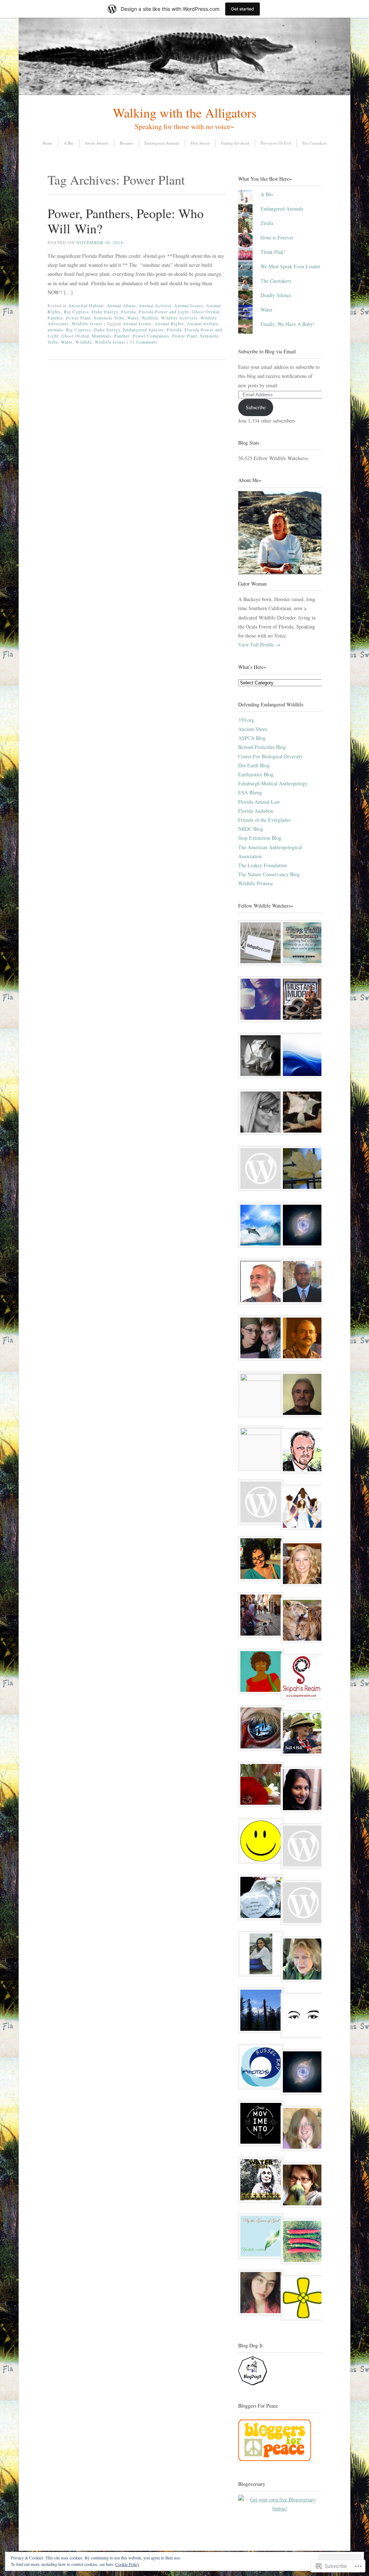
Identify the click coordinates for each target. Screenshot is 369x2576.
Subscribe (256, 407)
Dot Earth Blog (254, 765)
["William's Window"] (301, 1396)
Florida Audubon (256, 811)
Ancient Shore (253, 729)
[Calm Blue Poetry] (301, 1057)
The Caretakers (314, 143)
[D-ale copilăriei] (301, 1170)
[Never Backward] (301, 944)
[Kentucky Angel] (301, 1847)
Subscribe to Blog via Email (267, 351)
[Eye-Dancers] (301, 1509)
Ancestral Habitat (86, 305)
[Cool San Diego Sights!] (259, 1842)
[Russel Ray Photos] (259, 2068)
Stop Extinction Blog (260, 838)
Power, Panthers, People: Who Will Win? (126, 221)
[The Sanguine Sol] (259, 1503)
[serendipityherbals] (259, 2012)
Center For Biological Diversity (270, 756)
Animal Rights (169, 323)
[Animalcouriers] (259, 1448)
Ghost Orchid (206, 312)
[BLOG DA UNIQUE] (259, 1113)
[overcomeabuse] (301, 1565)
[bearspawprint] (259, 2181)
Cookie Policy (127, 2564)
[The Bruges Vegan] (301, 2243)
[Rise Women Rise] (259, 1786)
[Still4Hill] (301, 1735)
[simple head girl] (259, 1955)
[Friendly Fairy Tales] (301, 2130)
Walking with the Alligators (185, 113)
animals (55, 330)
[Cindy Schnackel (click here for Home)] (301, 2186)
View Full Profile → (259, 645)
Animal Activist (155, 305)
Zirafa (267, 223)
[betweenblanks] (259, 1560)
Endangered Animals (162, 143)
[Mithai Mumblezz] (259, 2294)
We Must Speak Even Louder (290, 266)
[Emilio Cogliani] (301, 1452)
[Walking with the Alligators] (184, 93)
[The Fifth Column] (259, 1673)
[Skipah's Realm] (301, 1678)
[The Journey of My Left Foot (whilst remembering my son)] (259, 1899)
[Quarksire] (301, 1113)
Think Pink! (273, 252)
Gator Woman (252, 584)
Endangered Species (144, 330)
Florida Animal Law (259, 802)
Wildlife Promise (256, 883)
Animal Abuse (121, 305)
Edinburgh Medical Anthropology (273, 783)
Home (48, 143)
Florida (128, 312)
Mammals (102, 336)
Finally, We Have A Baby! (288, 324)
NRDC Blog (251, 829)
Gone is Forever (277, 237)
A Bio (69, 143)
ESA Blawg (250, 792)
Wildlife (150, 318)
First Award (200, 143)
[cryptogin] (259, 1170)
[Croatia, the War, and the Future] (301, 1960)
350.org (246, 720)
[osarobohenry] (301, 1283)
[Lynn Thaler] (301, 1000)
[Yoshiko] (259, 2238)
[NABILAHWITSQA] (301, 2017)
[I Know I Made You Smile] (259, 1283)
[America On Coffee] (259, 1394)
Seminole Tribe (109, 318)
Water (133, 318)
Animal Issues (189, 305)
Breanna (126, 143)
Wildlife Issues (87, 323)
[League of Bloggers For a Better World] (301, 1227)
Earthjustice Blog (256, 774)
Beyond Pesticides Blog (262, 747)
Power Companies (151, 336)
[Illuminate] (301, 2073)
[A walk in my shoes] (259, 1000)
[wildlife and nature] (301, 1904)
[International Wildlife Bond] (301, 1622)
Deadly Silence (276, 295)
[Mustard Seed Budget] (301, 2299)
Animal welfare (203, 323)
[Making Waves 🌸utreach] (259, 1729)
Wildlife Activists (179, 318)
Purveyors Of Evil (276, 143)
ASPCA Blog (252, 738)
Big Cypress (76, 312)
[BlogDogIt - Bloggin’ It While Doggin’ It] (253, 2383)
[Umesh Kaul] (301, 1339)
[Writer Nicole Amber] (259, 1339)
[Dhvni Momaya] (301, 1791)
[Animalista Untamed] (259, 1616)
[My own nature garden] (259, 1057)
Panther (55, 318)
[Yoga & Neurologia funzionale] (259, 2125)
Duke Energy (105, 312)
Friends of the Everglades (264, 820)
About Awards (97, 143)
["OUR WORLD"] (259, 1227)
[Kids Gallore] (259, 944)
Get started (243, 9)
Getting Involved (235, 143)
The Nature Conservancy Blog (269, 874)
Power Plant (78, 318)
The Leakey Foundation (263, 865)
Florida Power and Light (164, 312)
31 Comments (144, 342)
